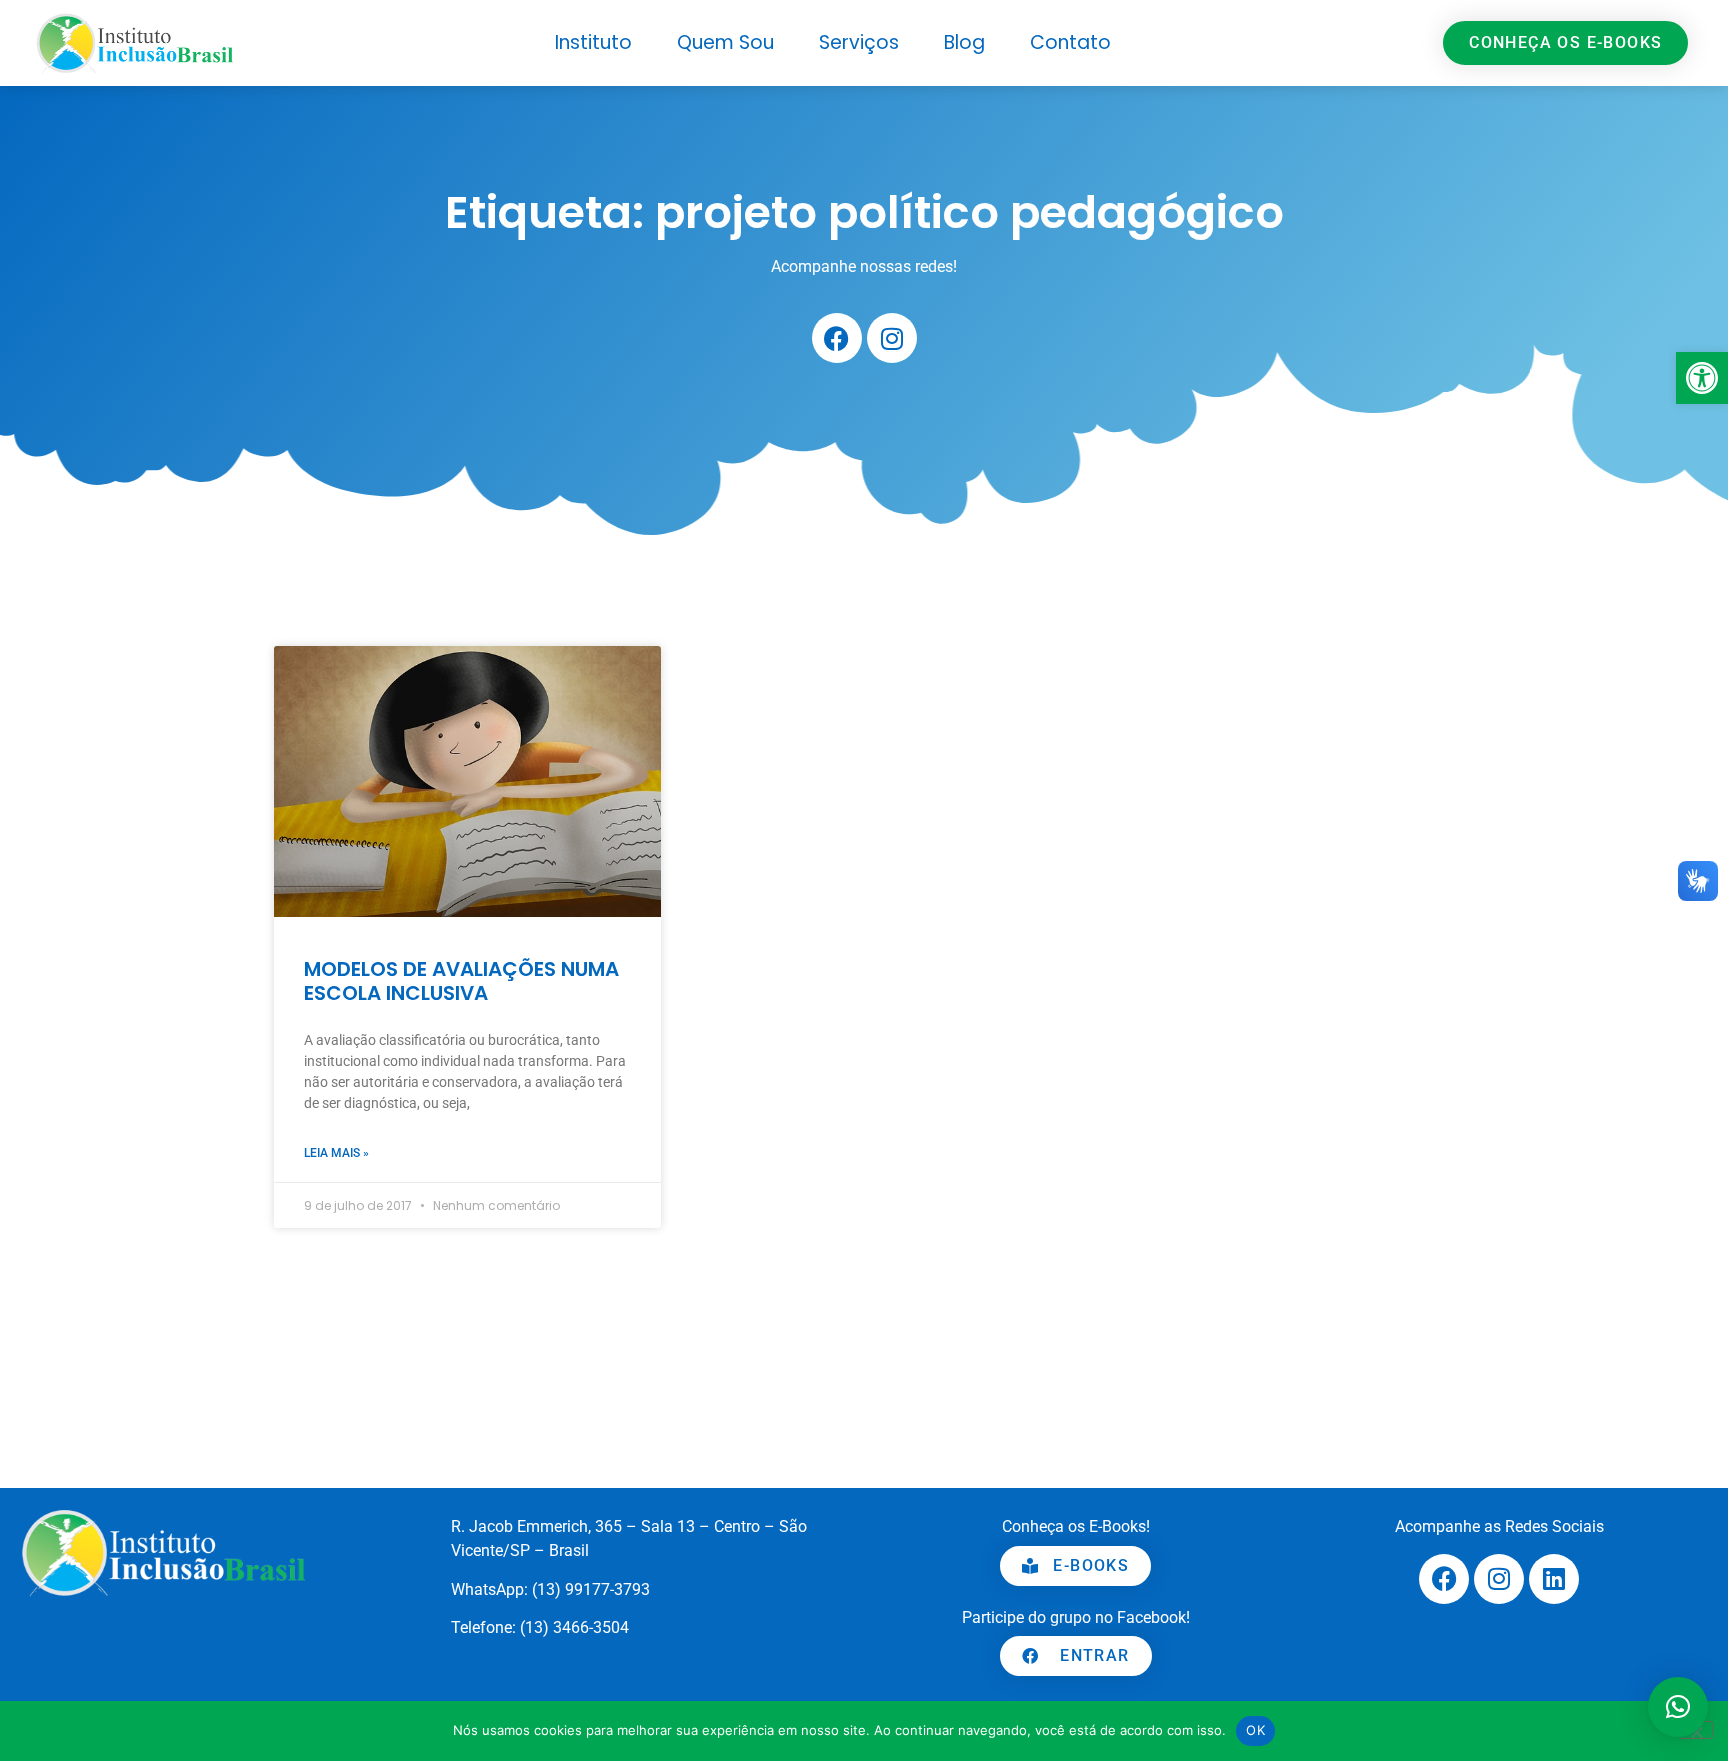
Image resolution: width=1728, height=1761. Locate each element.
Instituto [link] (593, 42)
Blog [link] (964, 42)
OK (1255, 1730)
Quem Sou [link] (725, 42)
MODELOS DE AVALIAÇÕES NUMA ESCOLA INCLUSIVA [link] (461, 981)
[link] (1702, 378)
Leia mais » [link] (336, 1153)
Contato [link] (1070, 42)
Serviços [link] (859, 42)
